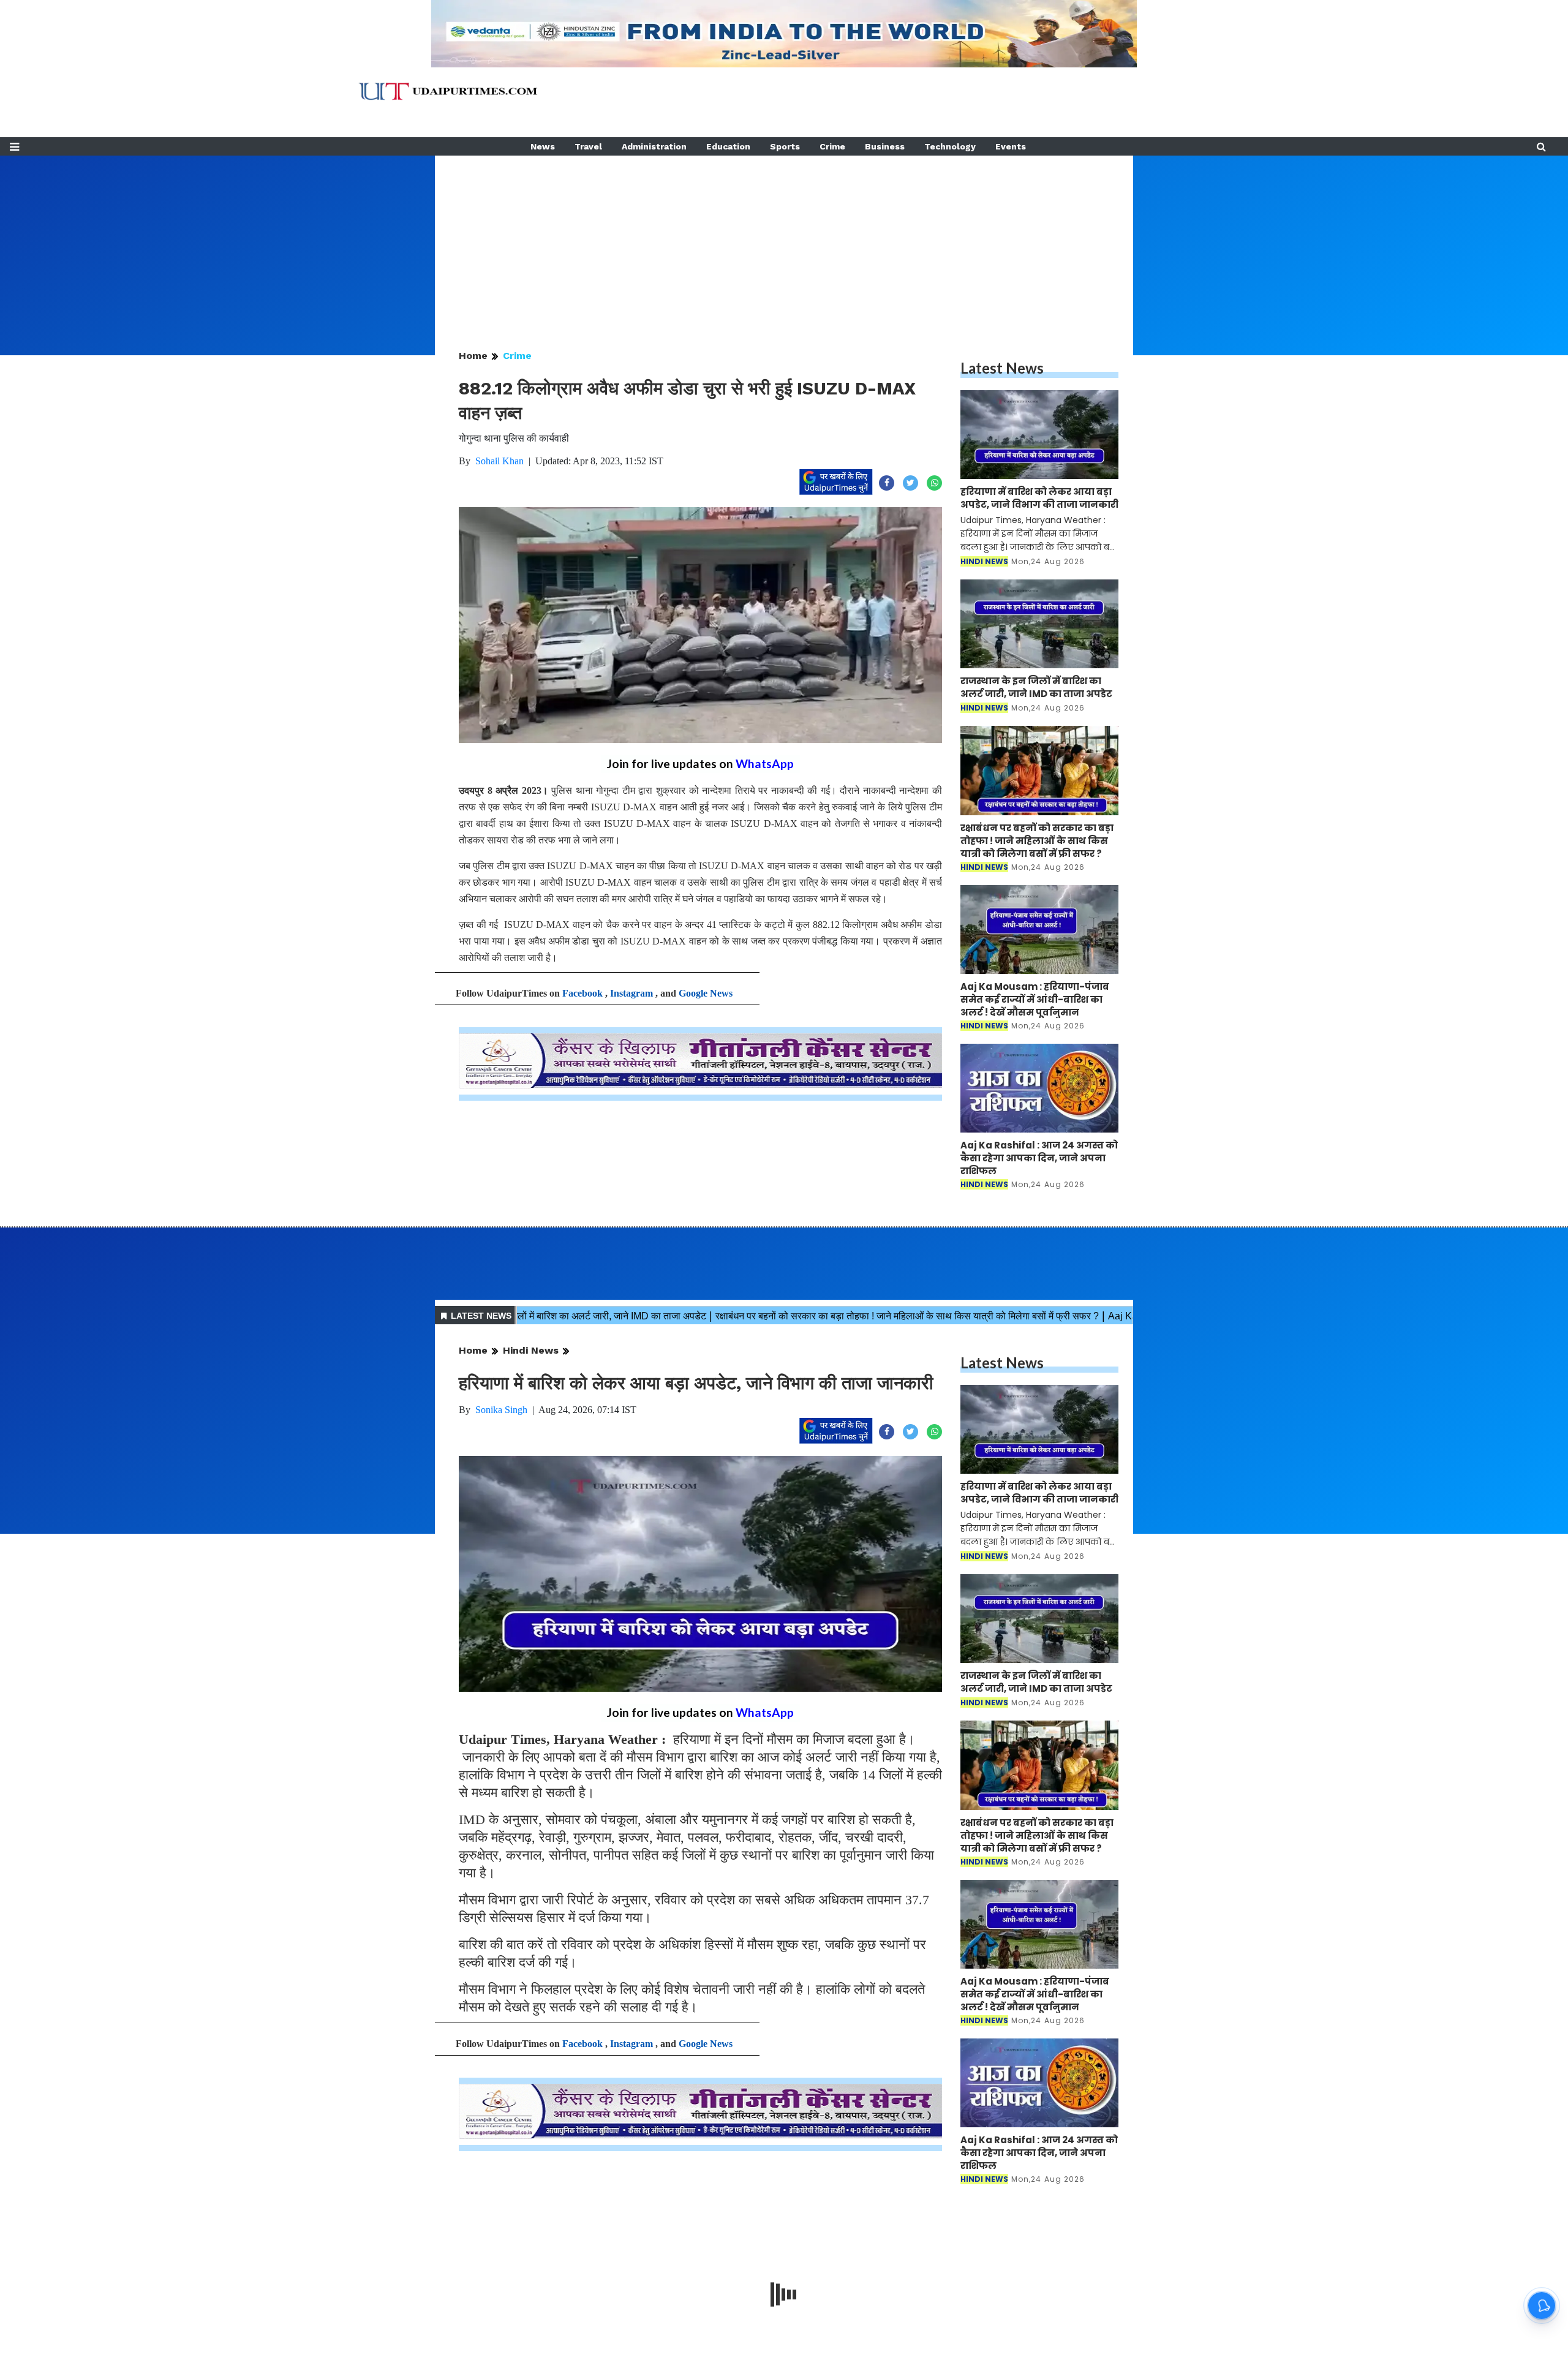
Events (1011, 146)
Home (473, 356)
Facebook (582, 993)
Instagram (631, 993)
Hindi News (531, 1350)
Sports (785, 146)
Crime (832, 146)
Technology (950, 146)
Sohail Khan (499, 461)
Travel (588, 146)
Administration (654, 146)
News (543, 146)
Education (728, 146)
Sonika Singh (501, 1410)
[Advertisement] (784, 241)
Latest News (1002, 368)
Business (885, 146)
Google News (706, 993)
